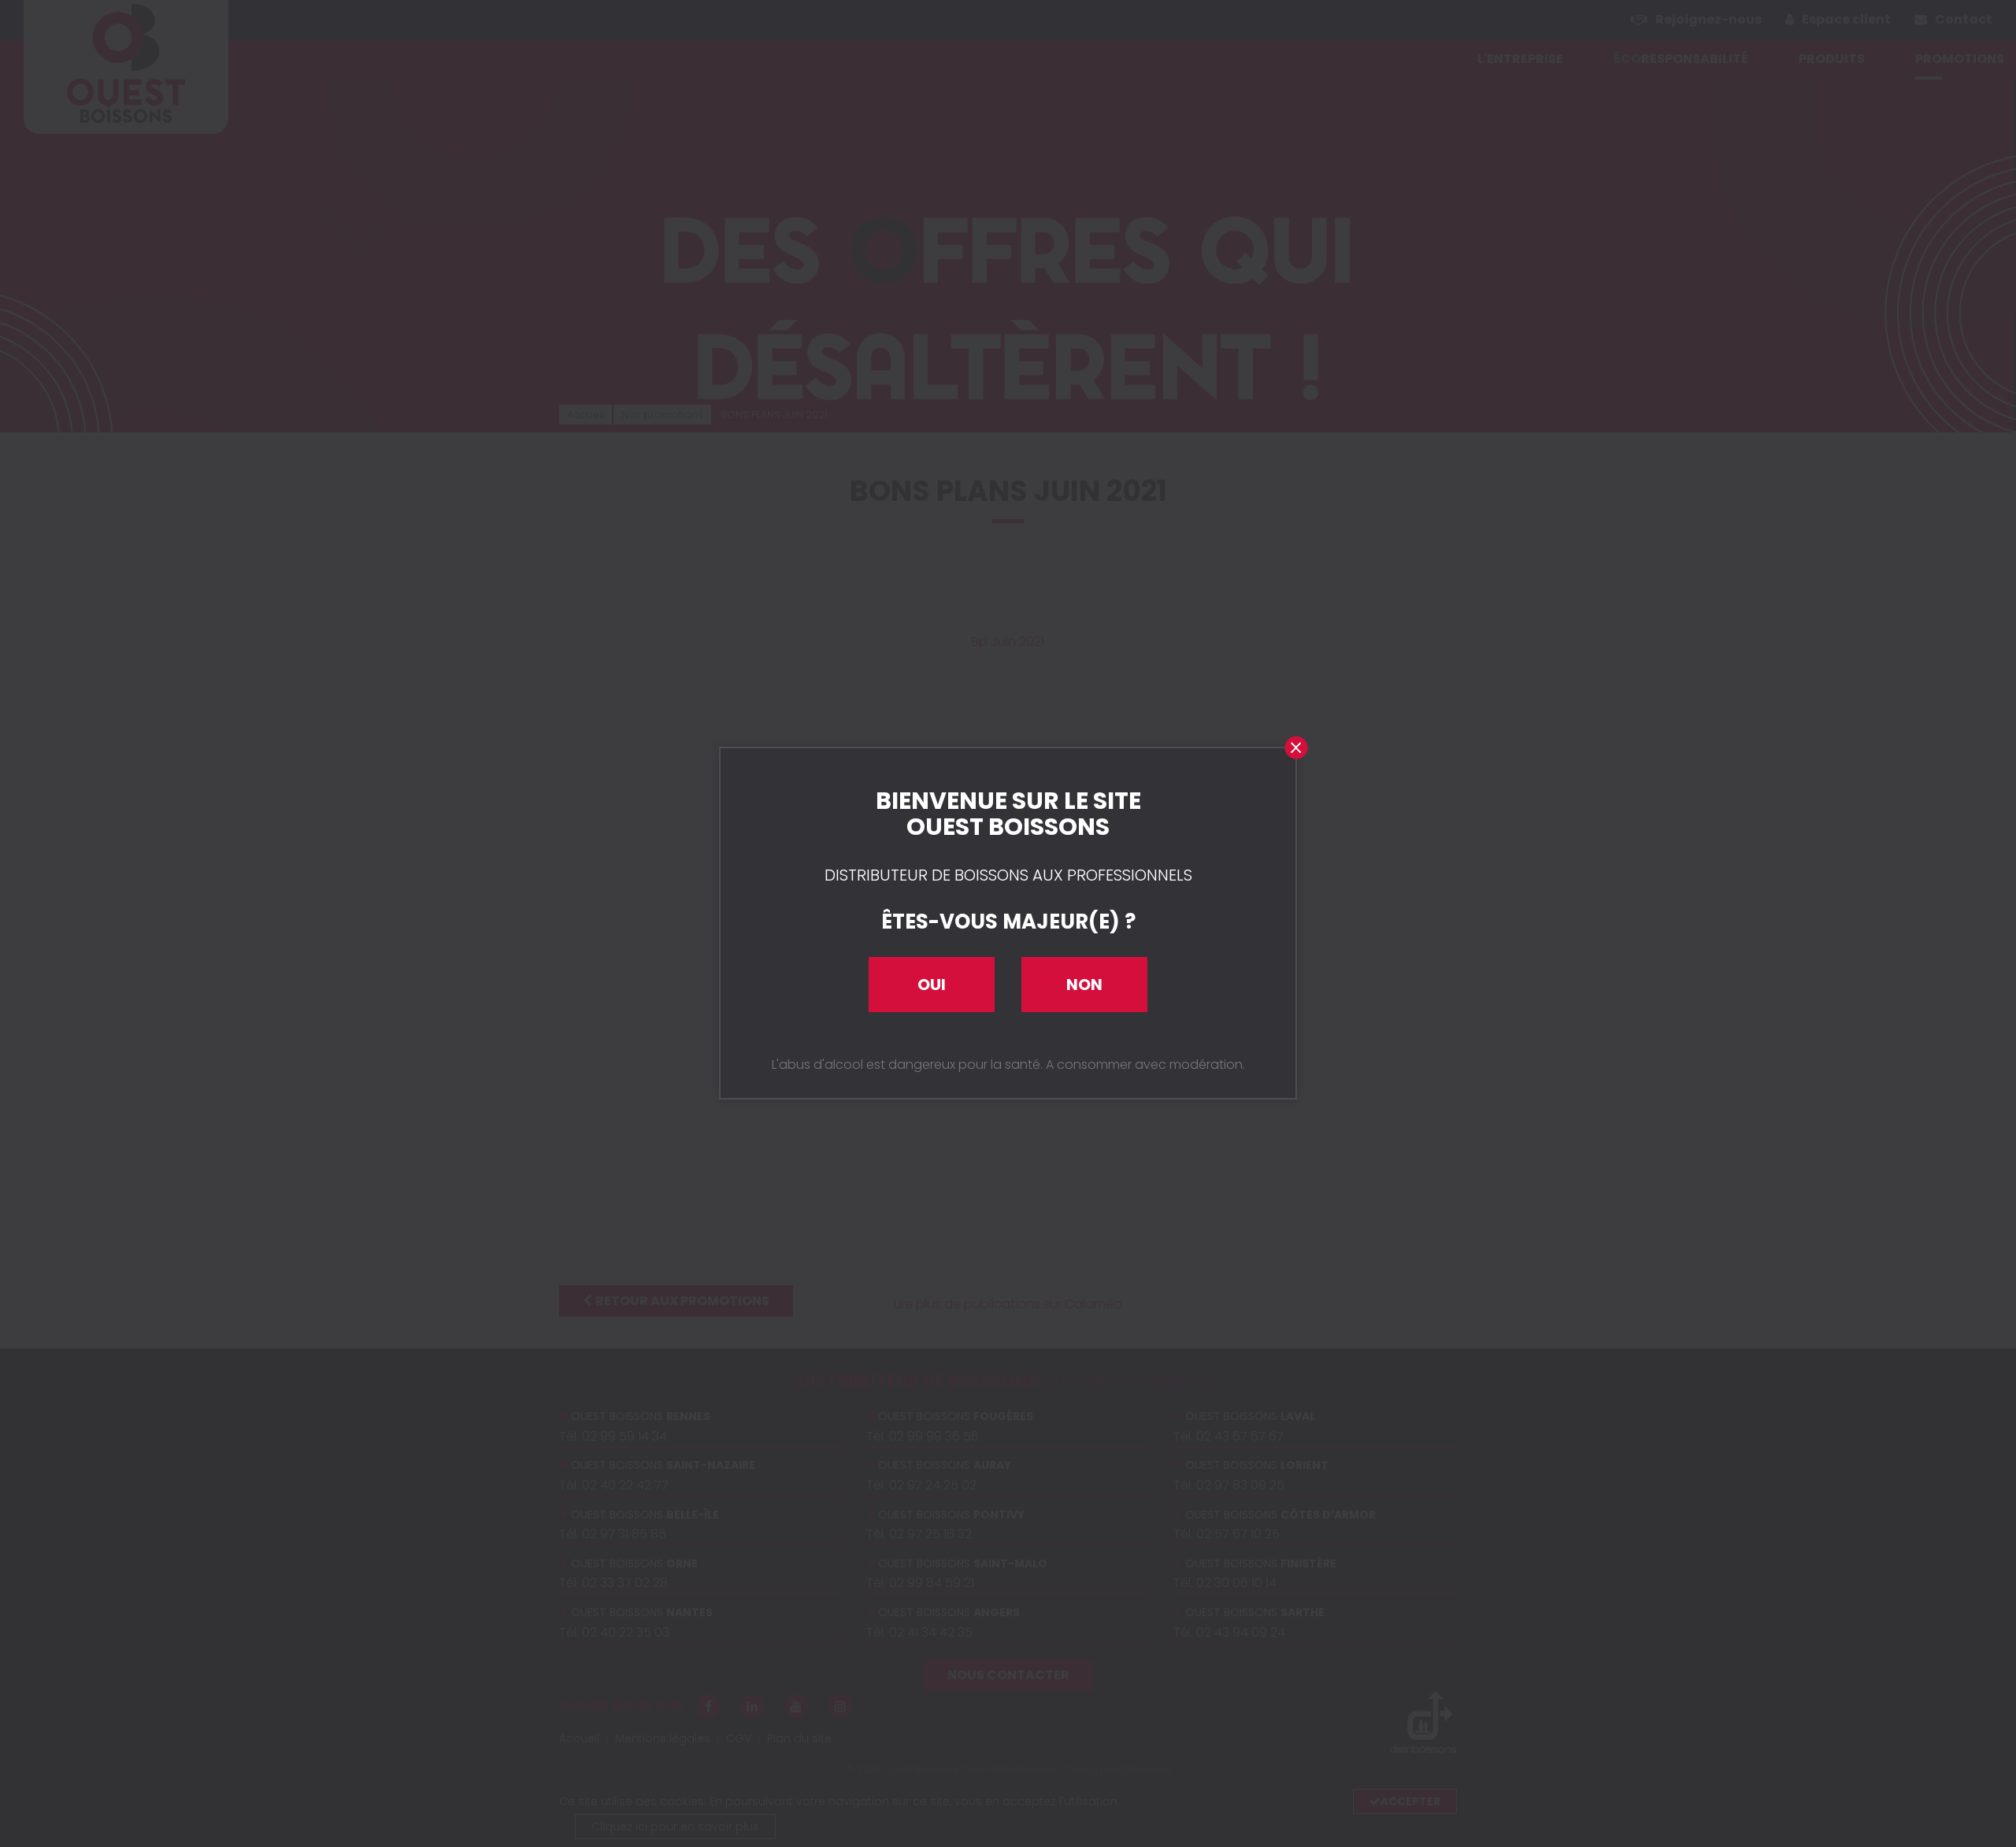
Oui (932, 985)
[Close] (1295, 748)
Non (1084, 985)
